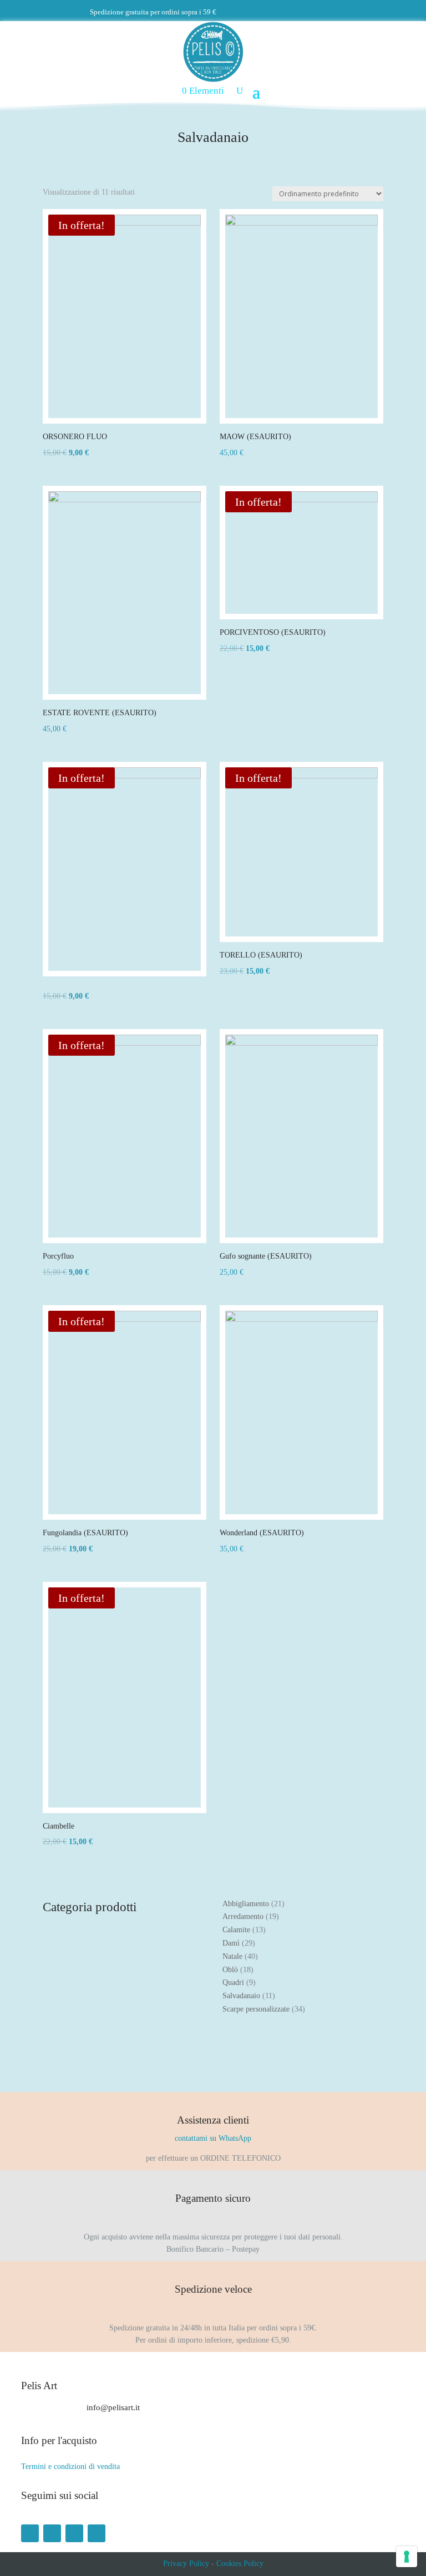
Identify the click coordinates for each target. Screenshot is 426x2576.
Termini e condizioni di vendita (70, 2466)
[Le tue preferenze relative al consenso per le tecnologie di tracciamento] (407, 2557)
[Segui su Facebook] (30, 2533)
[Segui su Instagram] (52, 2533)
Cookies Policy (240, 2564)
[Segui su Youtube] (74, 2533)
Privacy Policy (186, 2564)
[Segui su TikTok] (97, 2533)
